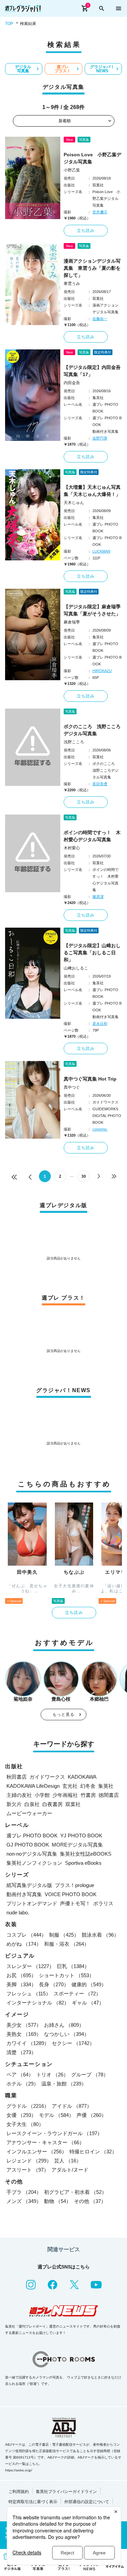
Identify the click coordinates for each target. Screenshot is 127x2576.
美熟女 (24, 2034)
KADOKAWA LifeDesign (33, 1786)
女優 (21, 2115)
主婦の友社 (19, 1795)
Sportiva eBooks (83, 1863)
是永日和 (100, 1024)
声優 (91, 2115)
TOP (9, 24)
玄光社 (70, 1786)
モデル (56, 2115)
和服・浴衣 (67, 1944)
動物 (58, 2201)
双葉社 (73, 1804)
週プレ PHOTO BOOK (32, 1836)
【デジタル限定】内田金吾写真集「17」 (92, 371)
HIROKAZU (102, 671)
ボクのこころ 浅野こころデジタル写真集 (92, 730)
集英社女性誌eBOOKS (86, 1854)
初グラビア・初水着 (75, 2192)
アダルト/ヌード (70, 2170)
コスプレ (26, 1935)
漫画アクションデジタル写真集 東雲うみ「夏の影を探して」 (92, 268)
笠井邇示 (100, 212)
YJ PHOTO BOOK (81, 1836)
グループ (90, 2075)
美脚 (21, 1984)
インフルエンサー (37, 2152)
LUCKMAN (101, 551)
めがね (24, 1944)
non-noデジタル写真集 (32, 1854)
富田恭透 (100, 784)
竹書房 (88, 1795)
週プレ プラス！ (63, 69)
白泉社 (32, 1804)
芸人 (68, 2161)
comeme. (100, 1129)
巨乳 (73, 1966)
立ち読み (86, 231)
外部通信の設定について (87, 2502)
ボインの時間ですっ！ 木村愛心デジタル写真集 (92, 836)
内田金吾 (72, 383)
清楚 (21, 2052)
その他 (90, 2201)
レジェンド (29, 2161)
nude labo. (18, 1913)
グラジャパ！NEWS (102, 69)
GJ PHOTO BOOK (28, 1845)
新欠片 (14, 1804)
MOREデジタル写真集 (77, 1845)
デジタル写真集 (23, 69)
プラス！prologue (75, 1885)
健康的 (89, 1984)
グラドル (28, 2106)
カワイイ (28, 2043)
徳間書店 (109, 1795)
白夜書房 (52, 1804)
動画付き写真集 (24, 1894)
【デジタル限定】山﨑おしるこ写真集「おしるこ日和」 (92, 953)
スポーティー (77, 1994)
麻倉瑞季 (72, 622)
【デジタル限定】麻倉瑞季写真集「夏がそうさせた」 (92, 610)
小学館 (42, 1795)
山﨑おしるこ (76, 968)
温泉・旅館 (64, 2084)
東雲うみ (72, 284)
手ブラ (24, 2192)
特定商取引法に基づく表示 (33, 2502)
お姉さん (64, 2025)
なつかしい (67, 2034)
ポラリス (103, 1903)
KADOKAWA (82, 1777)
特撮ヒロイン (93, 2152)
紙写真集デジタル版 (29, 1885)
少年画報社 (65, 1795)
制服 (64, 1935)
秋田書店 (17, 1777)
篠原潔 (98, 897)
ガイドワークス (47, 1777)
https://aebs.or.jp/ (19, 2470)
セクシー (73, 2043)
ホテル (23, 2084)
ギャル (88, 2003)
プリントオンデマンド (32, 1903)
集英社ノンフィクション (34, 1863)
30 (84, 1176)
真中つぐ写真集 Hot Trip (90, 1079)
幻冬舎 (88, 1786)
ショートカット (67, 1975)
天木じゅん (74, 503)
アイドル (72, 2106)
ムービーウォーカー (29, 1813)
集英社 (106, 1786)
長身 (54, 1984)
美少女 (24, 2025)
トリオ (52, 2075)
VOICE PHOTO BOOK (71, 1894)
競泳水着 (100, 1935)
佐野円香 (100, 438)
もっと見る (64, 1715)
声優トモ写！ (75, 1903)
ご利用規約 (19, 2492)
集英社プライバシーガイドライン (66, 2492)
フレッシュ (29, 1994)
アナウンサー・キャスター (45, 2142)
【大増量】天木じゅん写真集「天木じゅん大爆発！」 (92, 491)
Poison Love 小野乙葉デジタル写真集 (92, 158)
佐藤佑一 (100, 319)
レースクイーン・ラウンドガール (54, 2133)
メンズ (24, 2201)
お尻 (21, 1975)
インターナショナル (38, 2003)
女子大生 (25, 2124)
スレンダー (30, 1966)
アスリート (28, 2170)
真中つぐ (72, 1087)
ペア (20, 2075)
